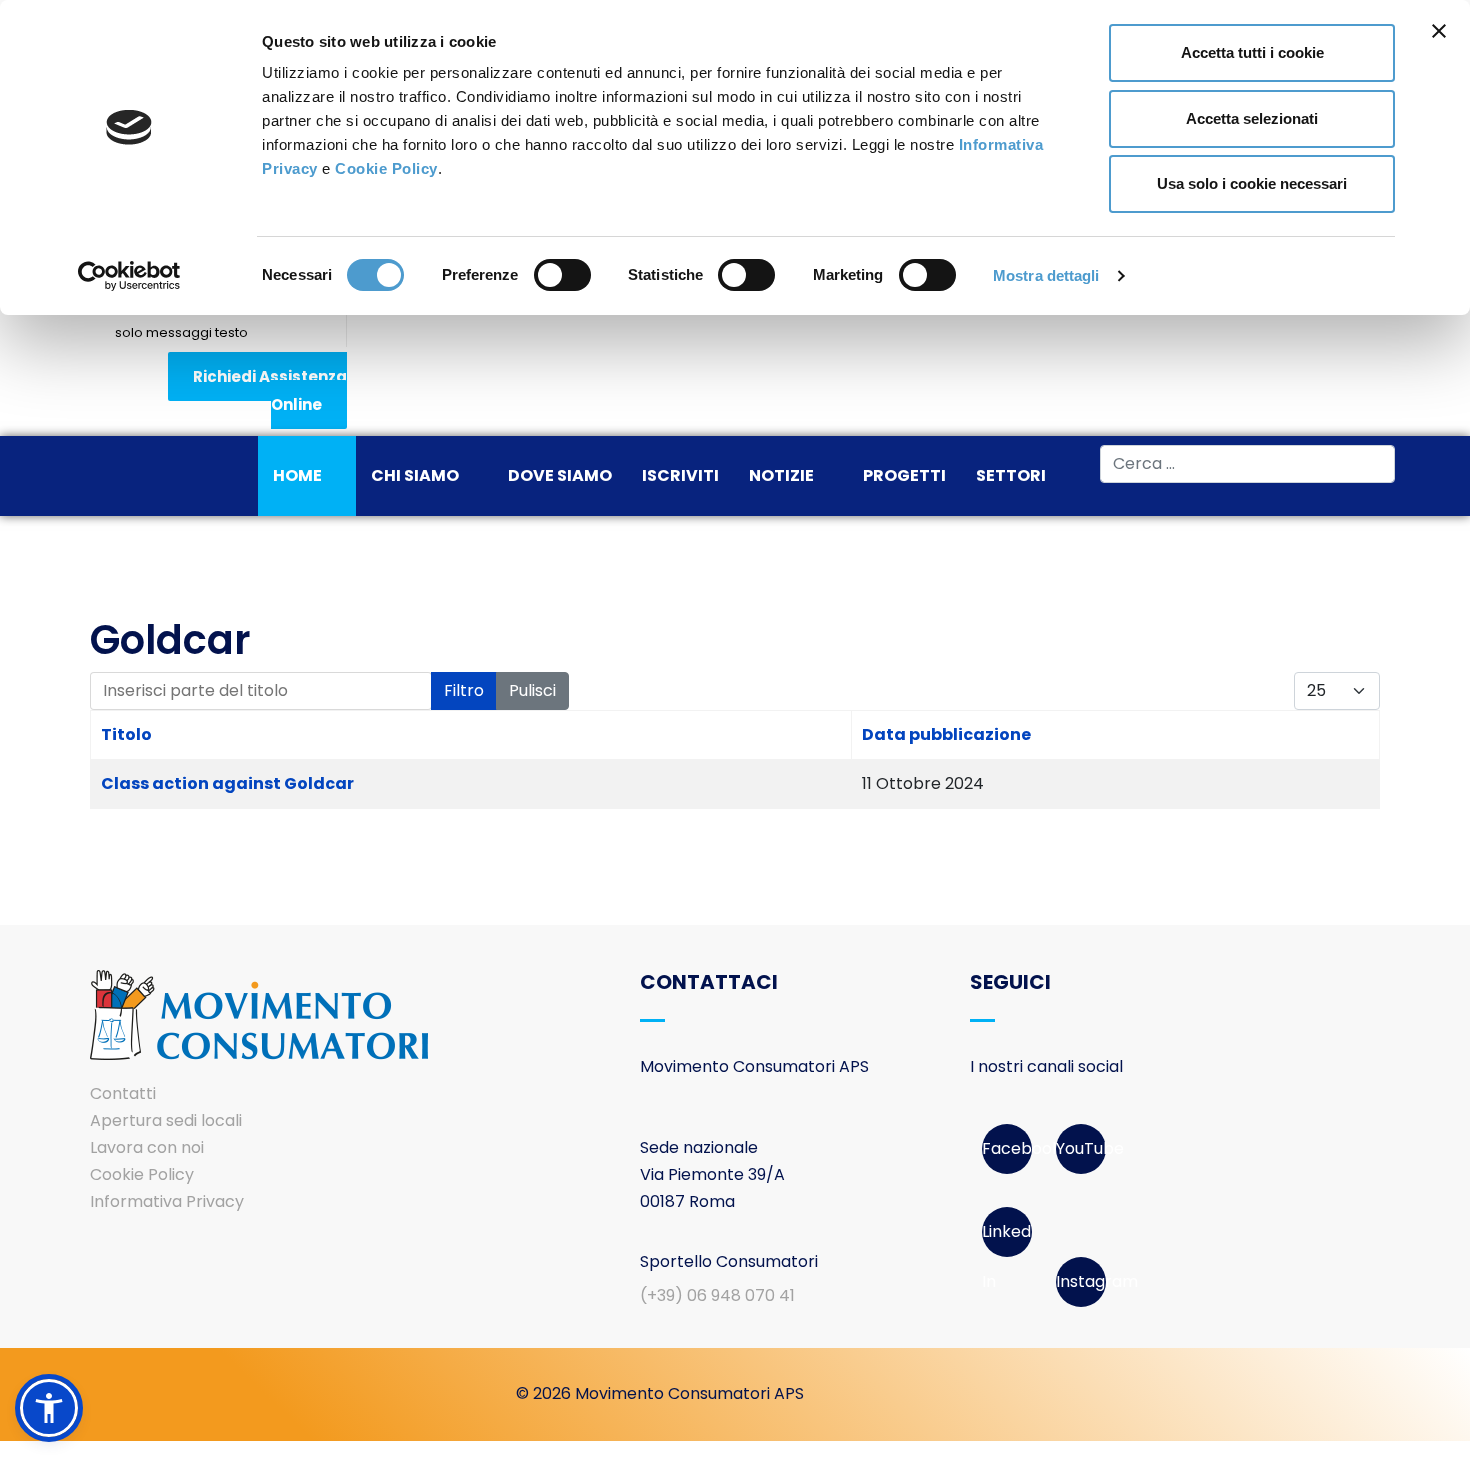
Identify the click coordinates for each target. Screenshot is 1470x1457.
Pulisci (532, 690)
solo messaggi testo (181, 332)
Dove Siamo (560, 475)
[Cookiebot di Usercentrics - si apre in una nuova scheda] (129, 276)
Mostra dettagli (1046, 275)
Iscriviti (680, 475)
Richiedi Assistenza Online (270, 390)
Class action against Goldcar (227, 783)
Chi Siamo (415, 475)
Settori (1011, 475)
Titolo (126, 734)
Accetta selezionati (1252, 118)
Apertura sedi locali (166, 1120)
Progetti (904, 475)
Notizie (781, 475)
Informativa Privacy (167, 1201)
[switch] (562, 275)
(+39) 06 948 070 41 (717, 1295)
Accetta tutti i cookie (1252, 52)
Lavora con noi (147, 1147)
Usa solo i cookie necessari (1252, 183)
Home (297, 475)
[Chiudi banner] (1439, 31)
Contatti (123, 1093)
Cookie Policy (386, 168)
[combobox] (1247, 464)
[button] (49, 1408)
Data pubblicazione (946, 734)
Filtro (464, 690)
